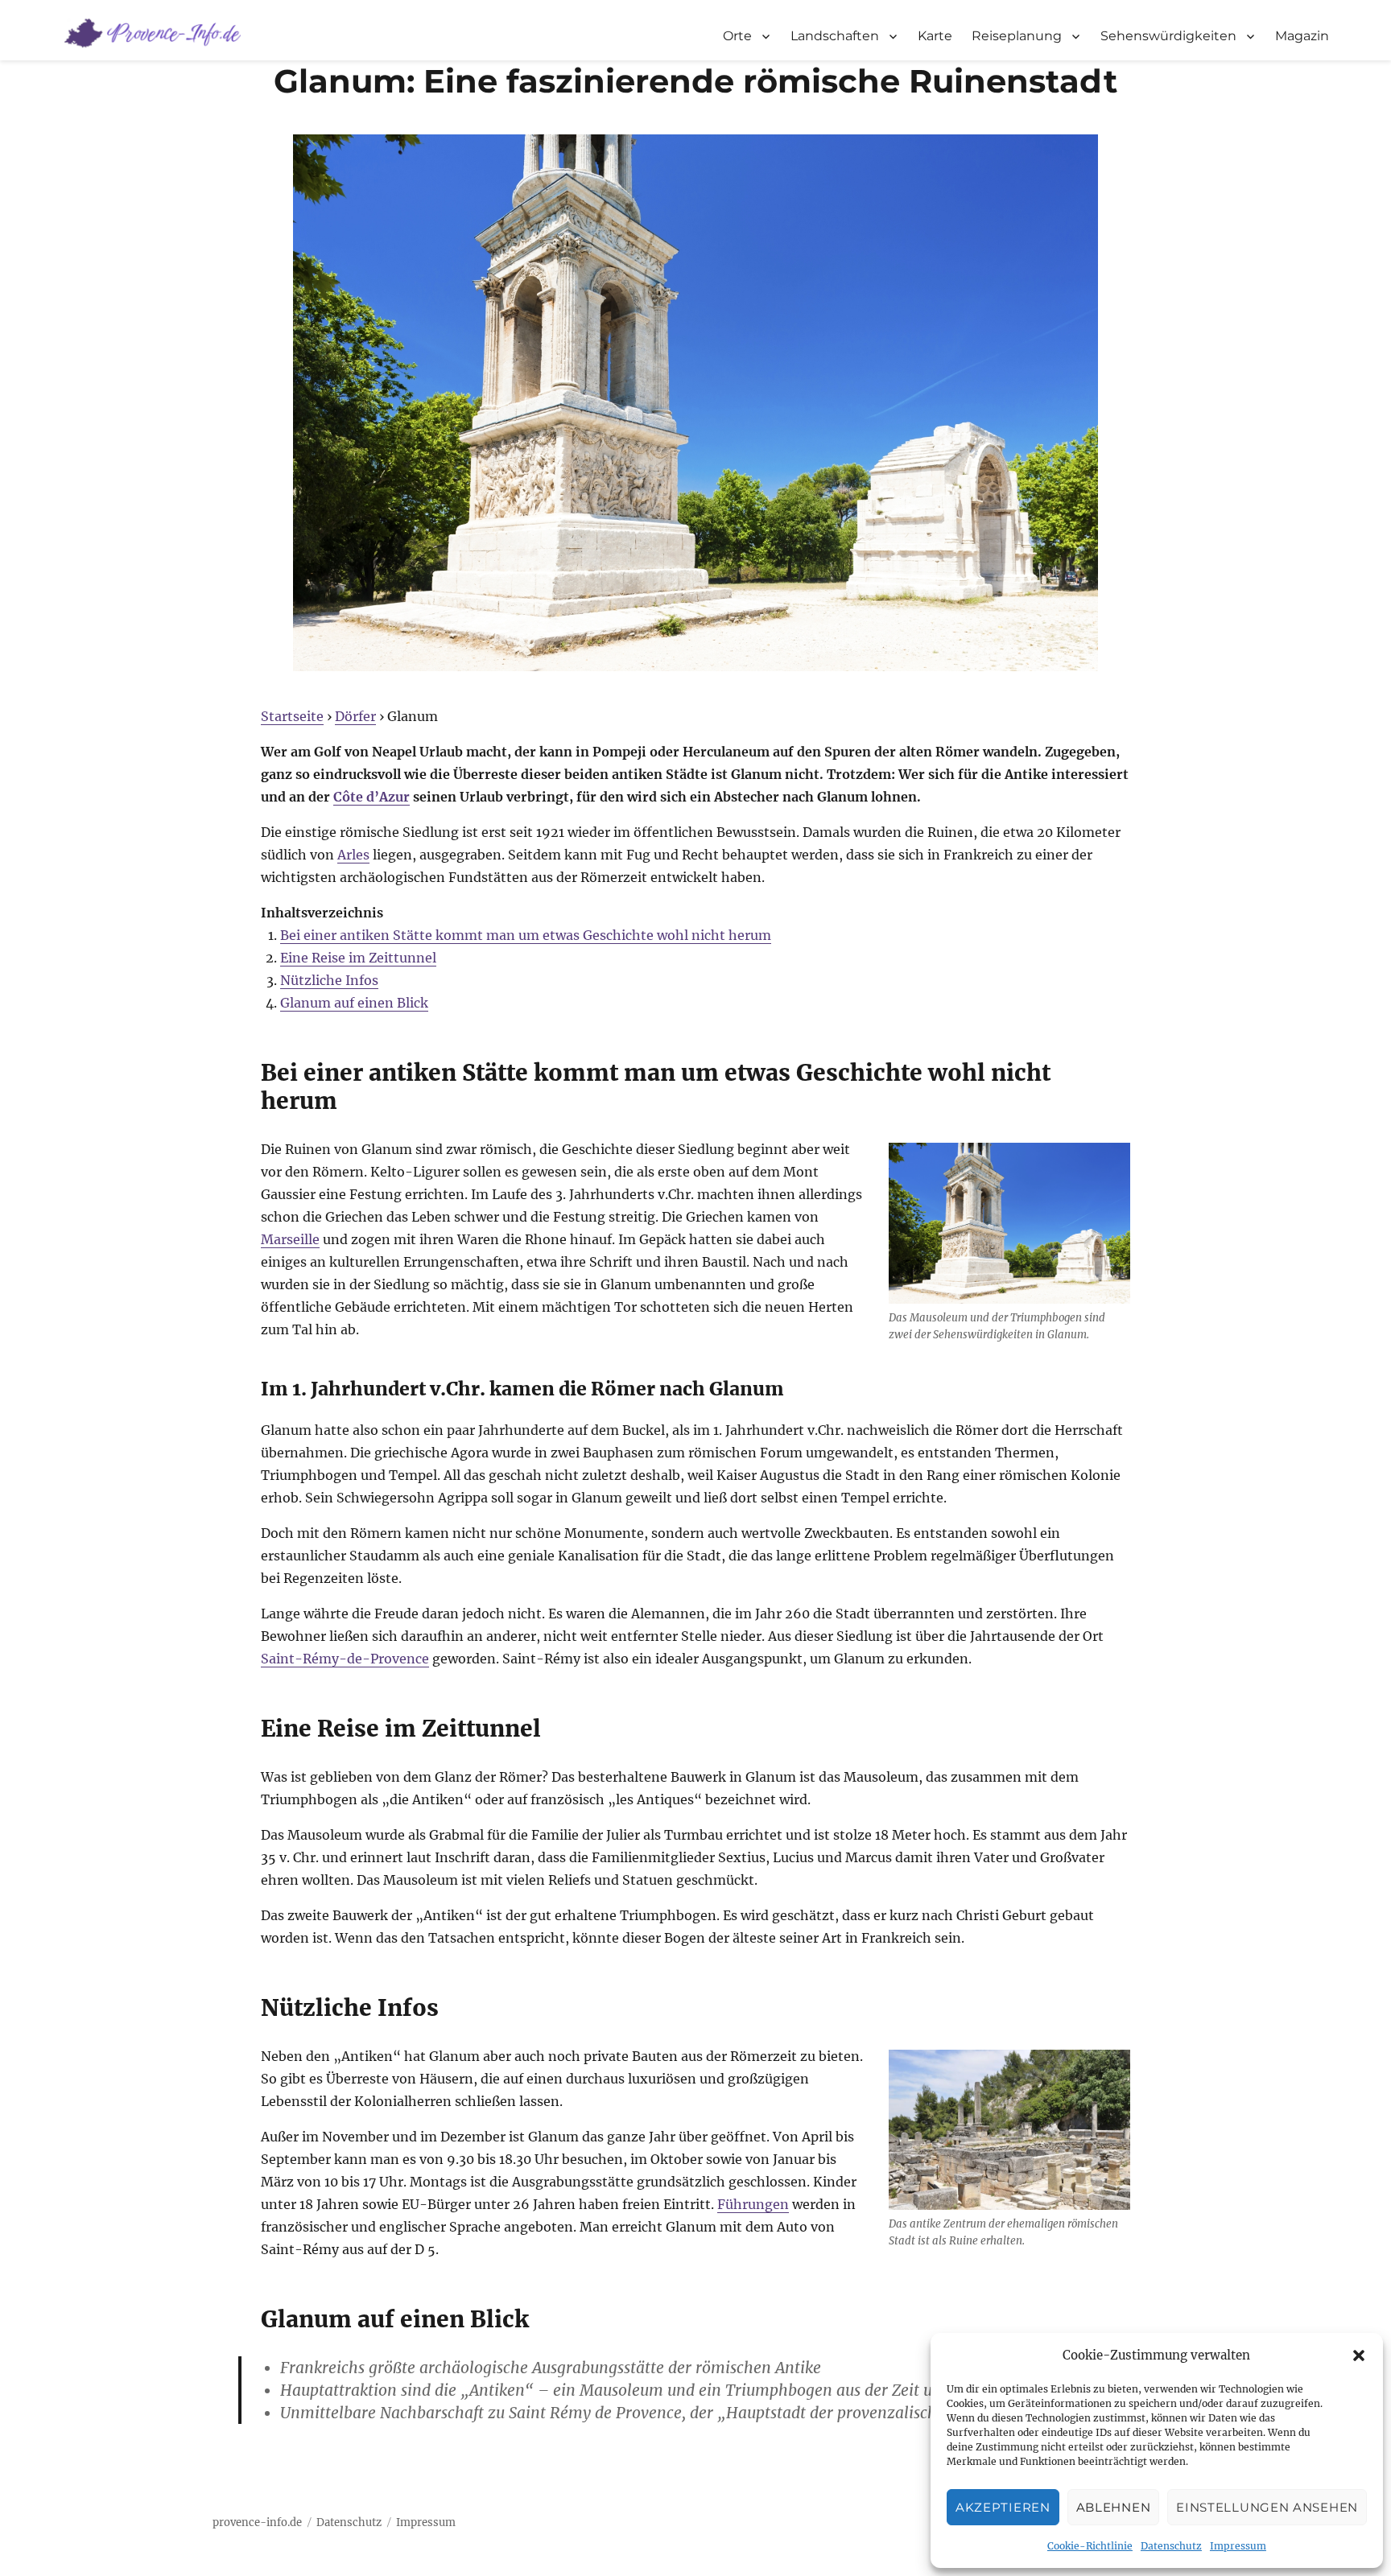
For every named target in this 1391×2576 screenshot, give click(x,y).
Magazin (1302, 36)
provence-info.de (257, 2522)
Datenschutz (1171, 2546)
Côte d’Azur (371, 797)
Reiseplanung (1017, 36)
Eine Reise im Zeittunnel (358, 958)
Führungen (753, 2204)
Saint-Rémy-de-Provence (345, 1659)
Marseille (290, 1239)
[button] (1359, 2355)
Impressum (1238, 2546)
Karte (935, 36)
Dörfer (355, 716)
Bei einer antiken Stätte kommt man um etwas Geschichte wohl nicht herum (526, 935)
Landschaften (835, 36)
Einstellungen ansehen (1267, 2507)
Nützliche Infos (329, 980)
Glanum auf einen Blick (354, 1003)
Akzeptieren (1003, 2507)
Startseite (292, 716)
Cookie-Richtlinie (1090, 2546)
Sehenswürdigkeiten (1168, 36)
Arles (353, 855)
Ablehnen (1114, 2507)
